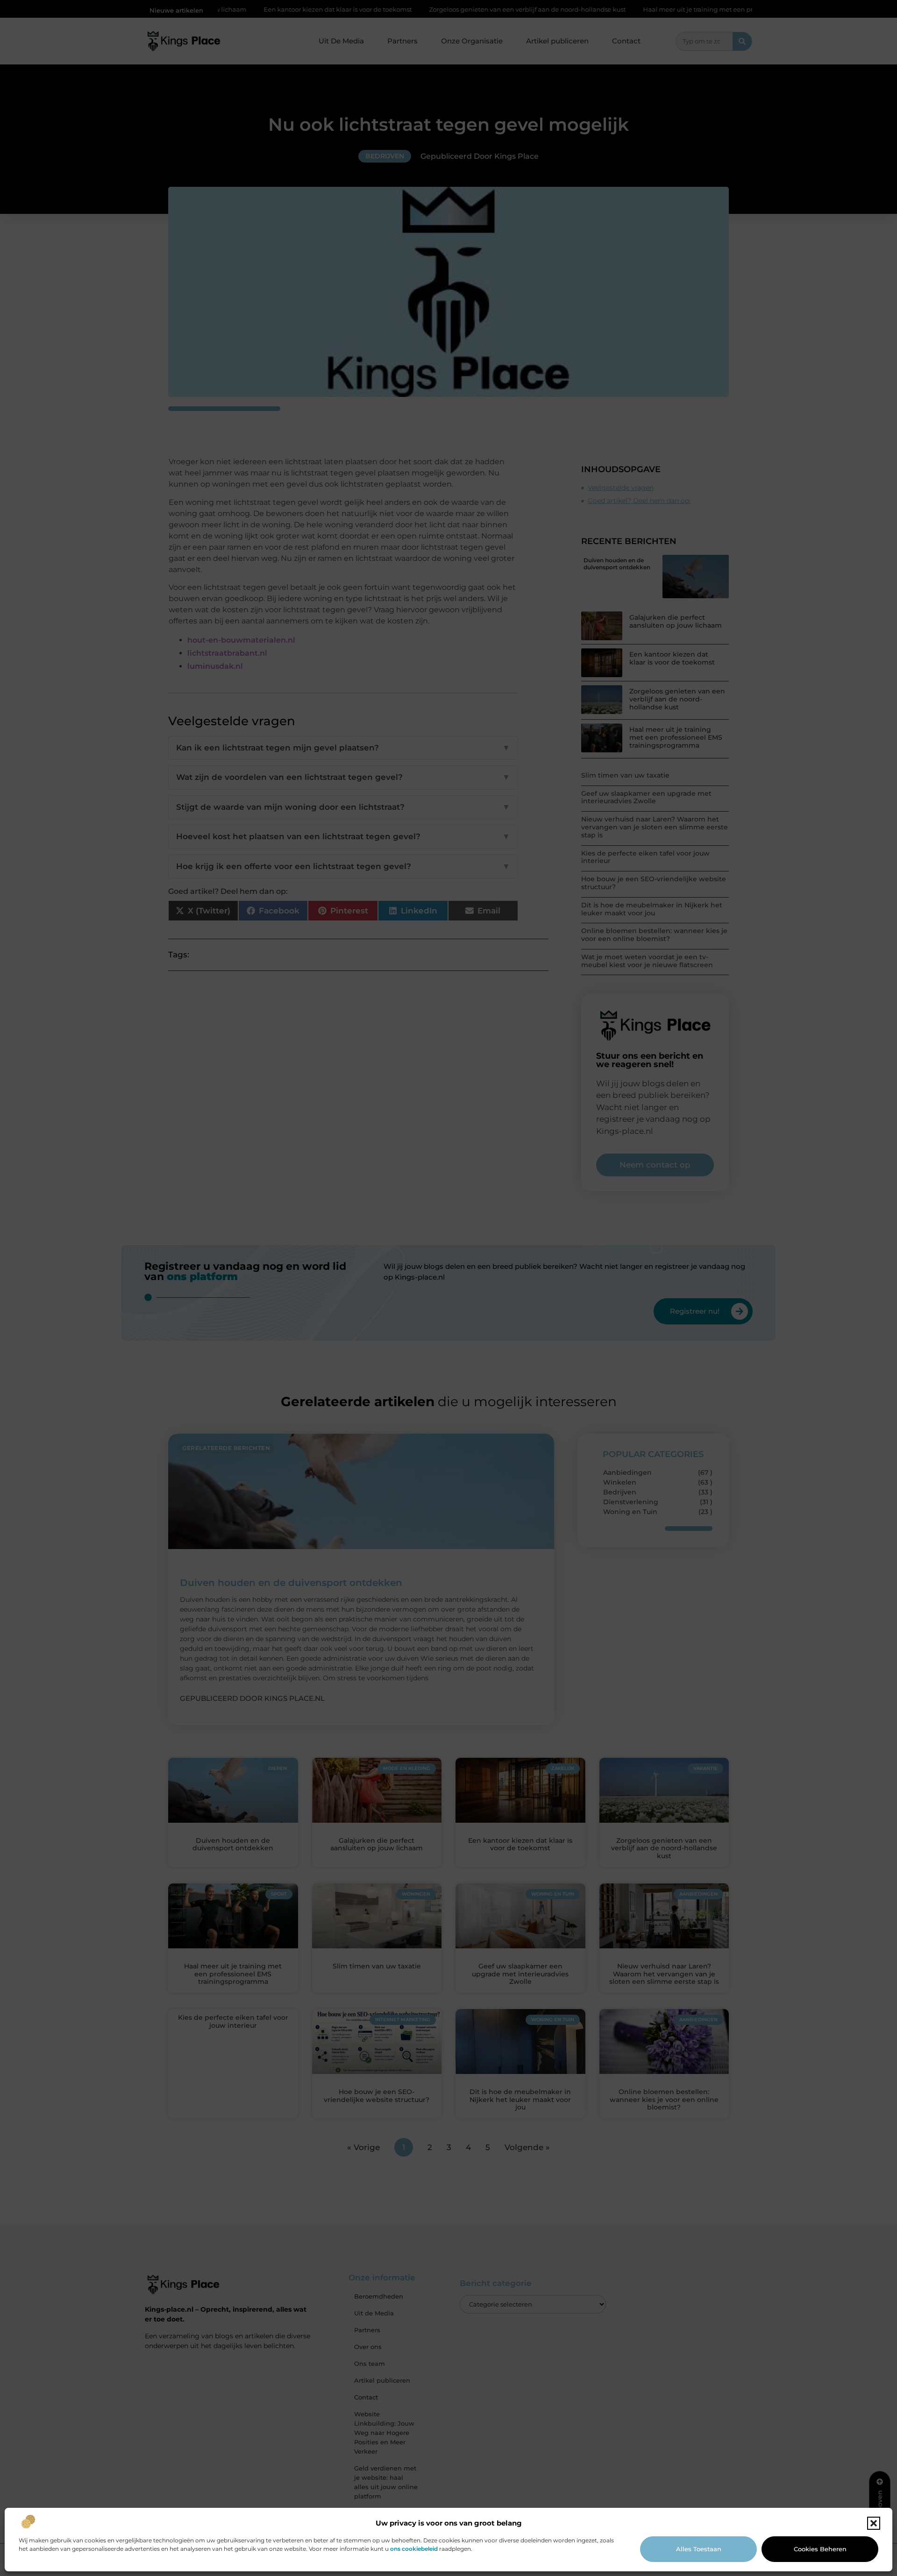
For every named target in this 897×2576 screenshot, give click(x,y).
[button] (874, 2523)
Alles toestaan (699, 2549)
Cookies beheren (820, 2549)
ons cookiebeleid (414, 2549)
